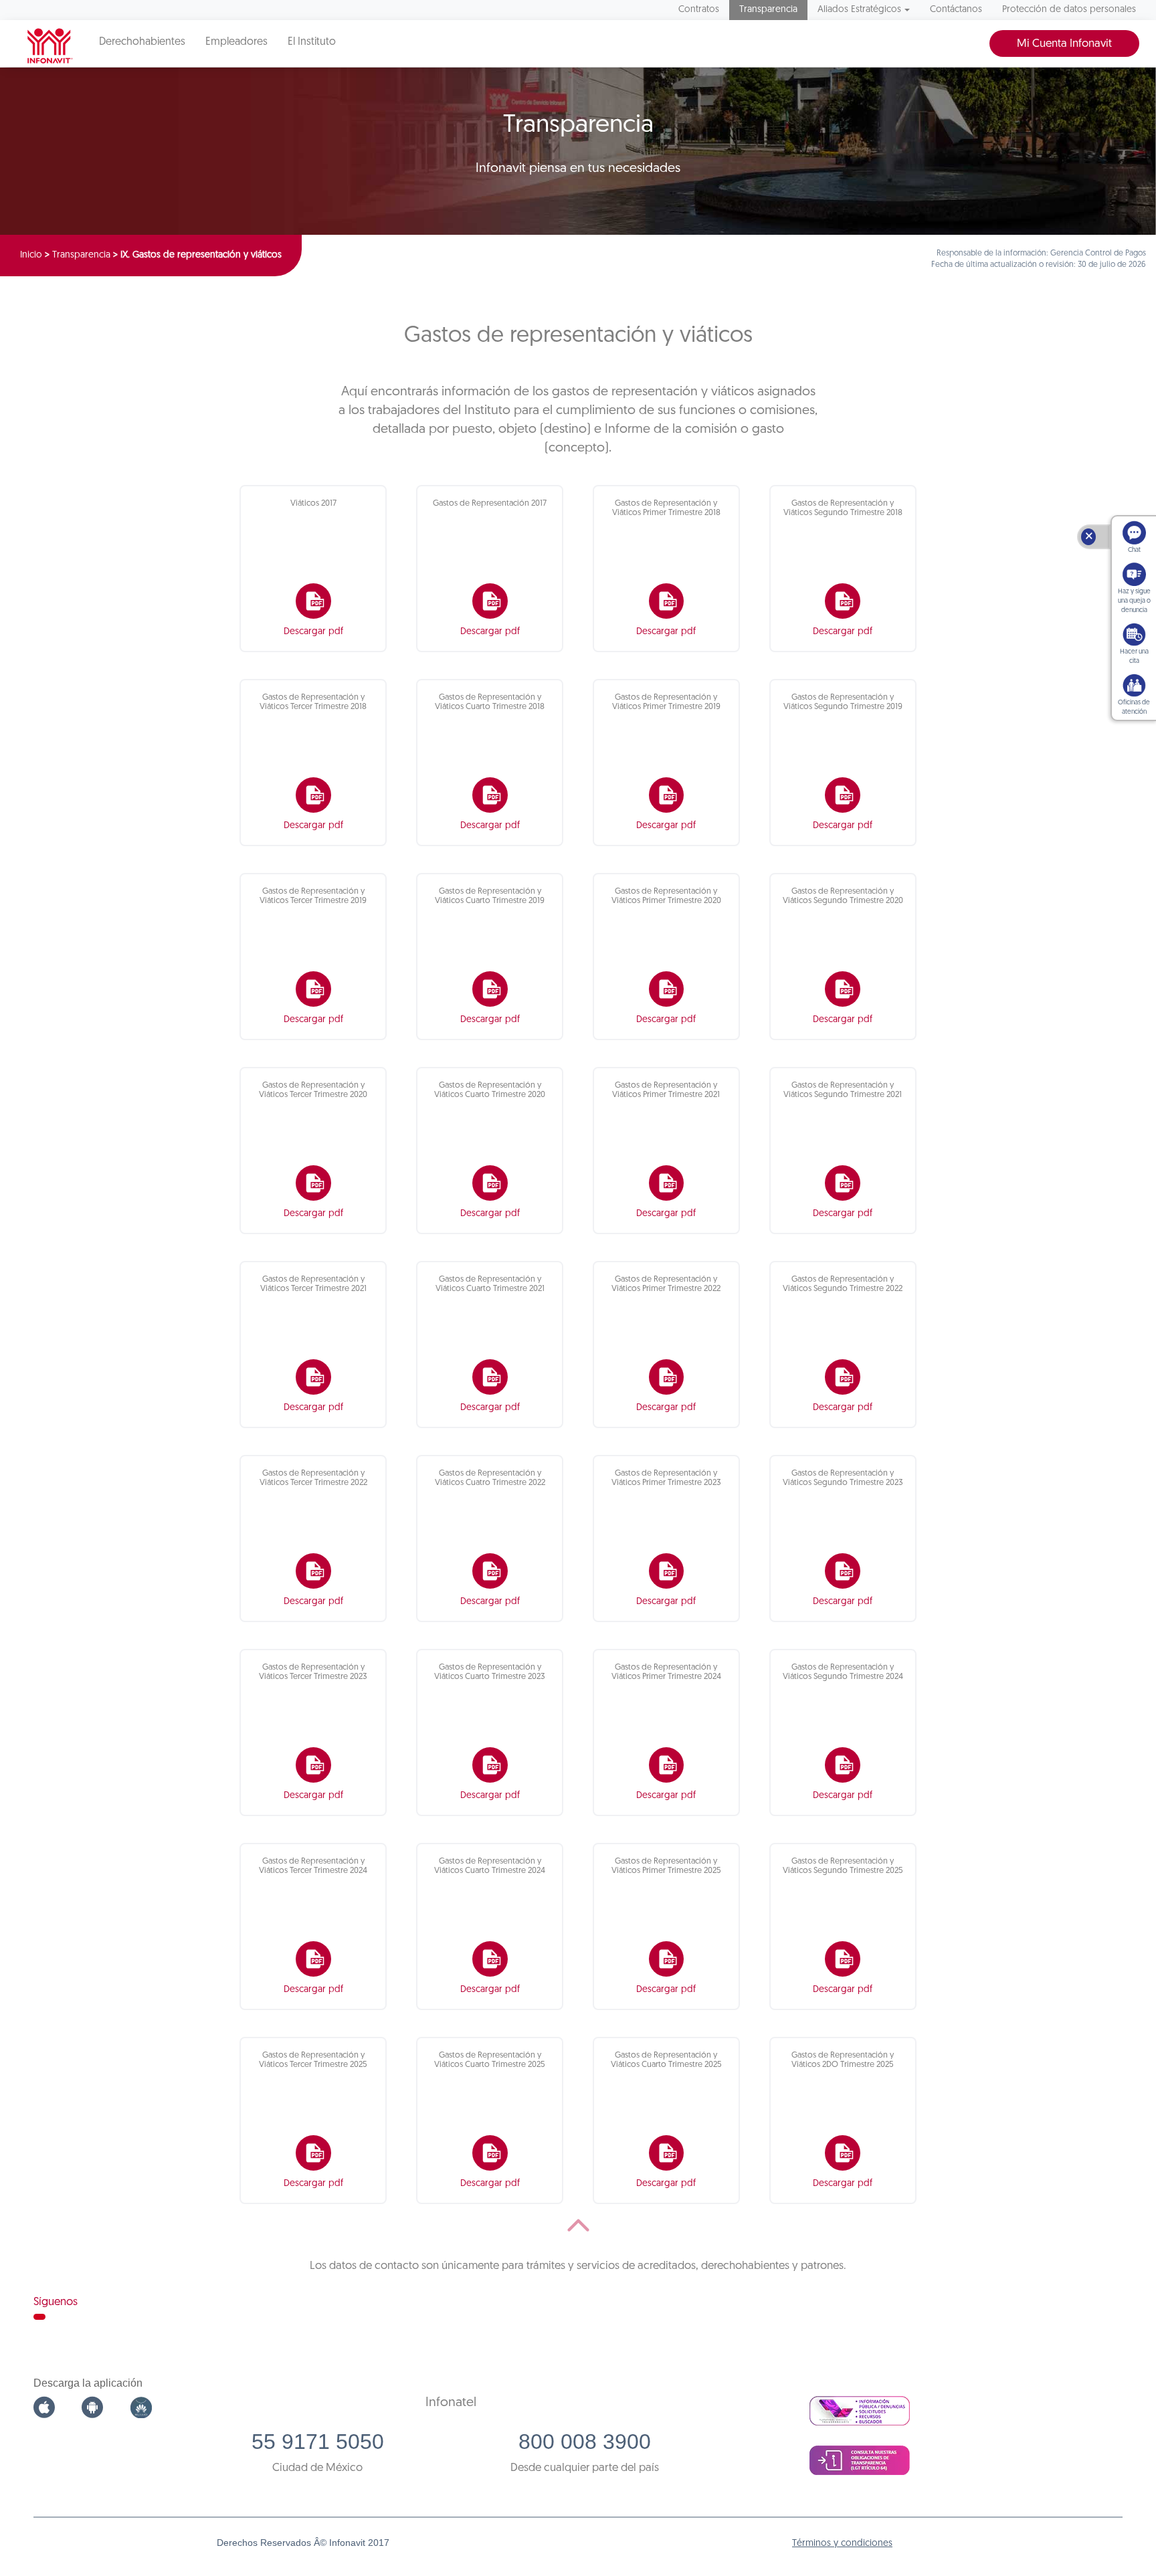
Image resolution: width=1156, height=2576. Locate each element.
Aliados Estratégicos (859, 10)
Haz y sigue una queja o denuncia (1134, 601)
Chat (1134, 550)
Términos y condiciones (842, 2544)
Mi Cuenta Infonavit (1064, 44)
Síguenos (56, 2302)
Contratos (699, 10)
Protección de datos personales (1069, 10)
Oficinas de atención (1134, 707)
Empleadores (236, 42)
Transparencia (768, 10)
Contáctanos (956, 10)
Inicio (31, 255)
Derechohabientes (142, 42)
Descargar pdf (313, 632)
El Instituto (312, 42)
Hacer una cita (1134, 657)
